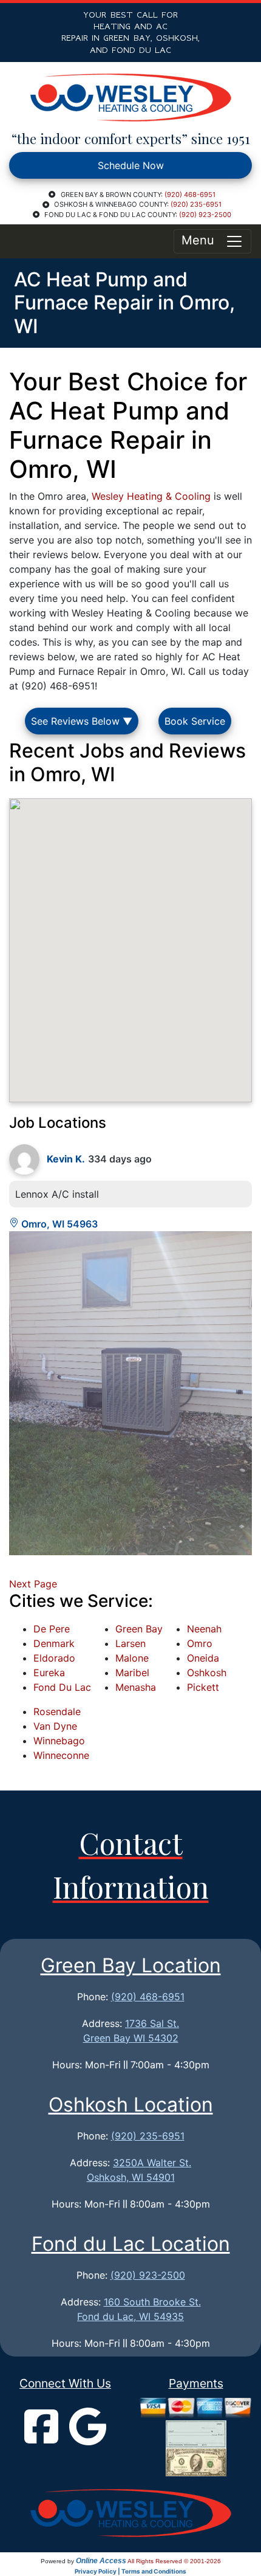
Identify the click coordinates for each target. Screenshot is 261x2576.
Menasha (136, 1687)
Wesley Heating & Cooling (151, 496)
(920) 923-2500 (205, 215)
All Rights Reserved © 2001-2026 (174, 2561)
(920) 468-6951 (190, 195)
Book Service (195, 721)
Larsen (130, 1643)
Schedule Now (131, 165)
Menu (203, 240)
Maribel (132, 1673)
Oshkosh (207, 1673)
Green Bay (139, 1629)
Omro (200, 1643)
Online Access (101, 2561)
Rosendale (57, 1711)
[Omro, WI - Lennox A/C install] (130, 1393)
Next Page (33, 1584)
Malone (132, 1658)
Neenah (204, 1629)
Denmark (54, 1643)
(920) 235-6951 (196, 204)
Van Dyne (55, 1726)
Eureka (49, 1673)
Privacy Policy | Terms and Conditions (130, 2571)
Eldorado (54, 1658)
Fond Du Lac (62, 1687)
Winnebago (59, 1741)
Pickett (203, 1687)
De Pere (52, 1629)
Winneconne (61, 1755)
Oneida (203, 1658)
